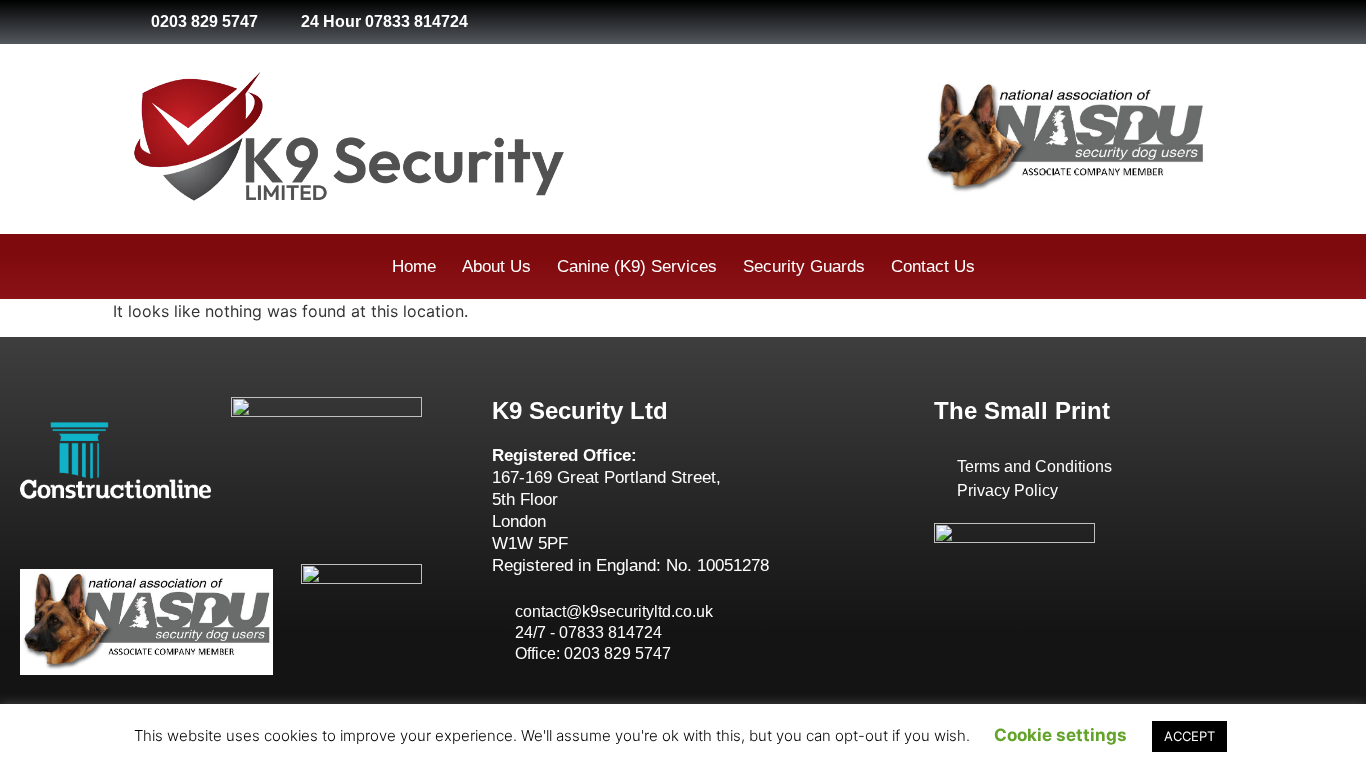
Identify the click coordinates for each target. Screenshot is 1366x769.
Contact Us (933, 266)
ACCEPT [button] (1189, 736)
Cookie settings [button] (1060, 735)
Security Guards (804, 266)
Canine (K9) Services (637, 266)
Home (414, 266)
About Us (496, 266)
